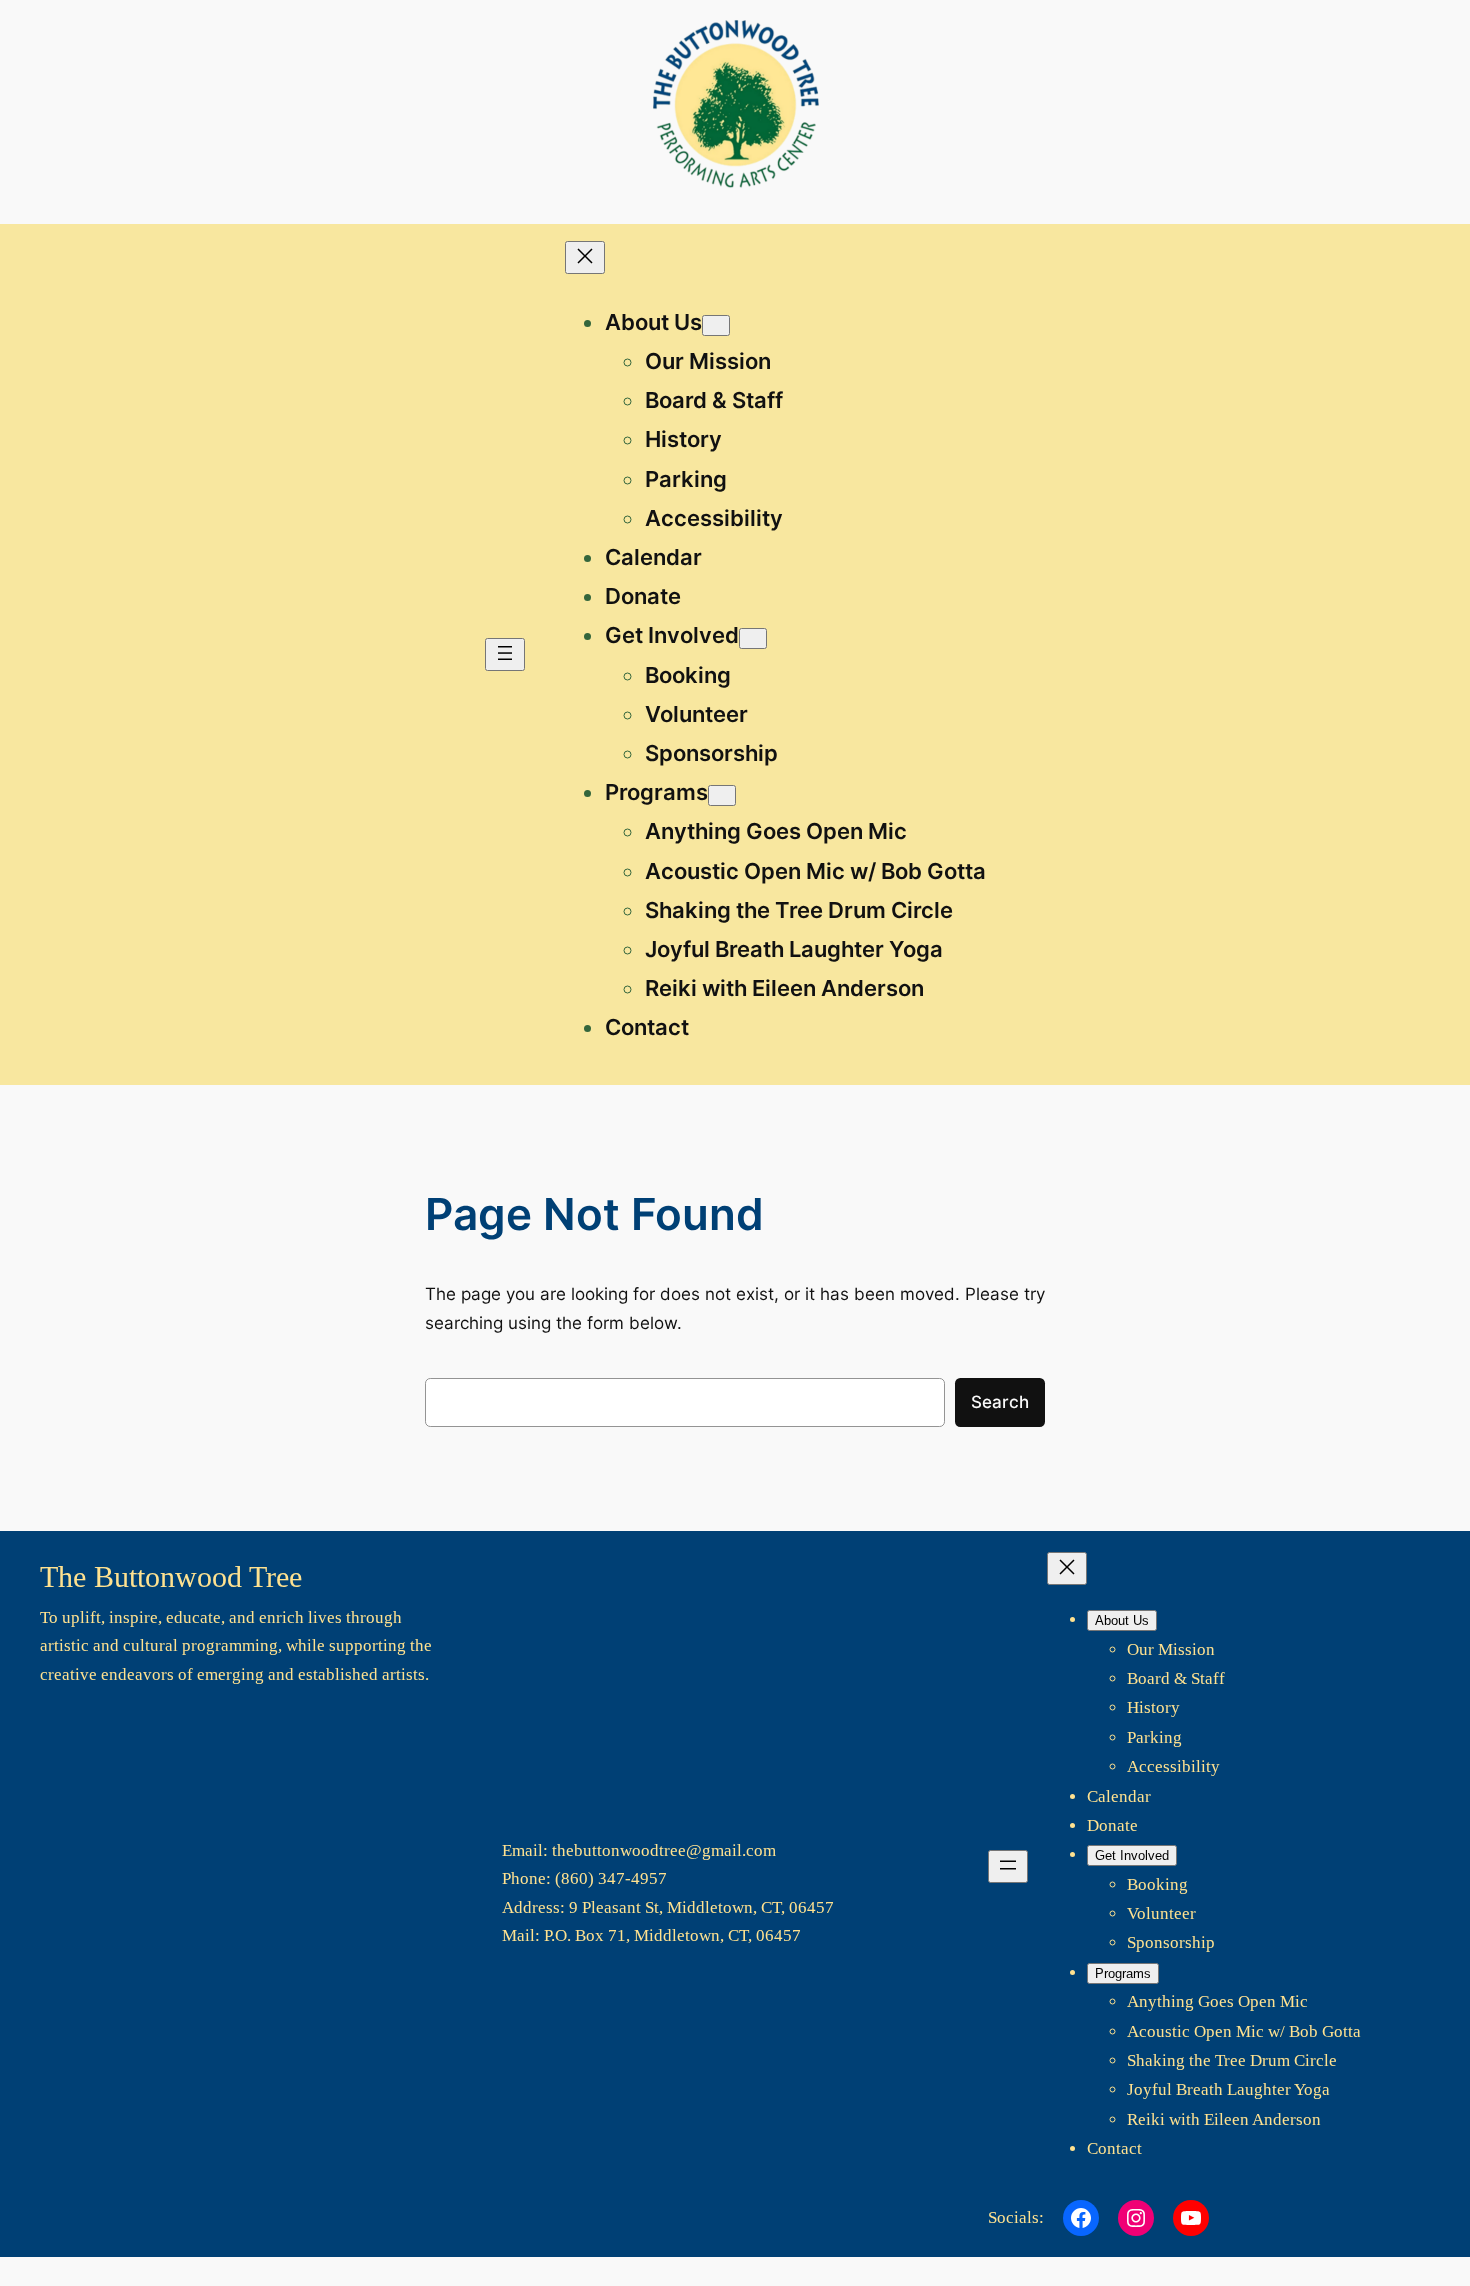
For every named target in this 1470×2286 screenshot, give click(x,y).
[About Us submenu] (716, 325)
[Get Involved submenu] (753, 638)
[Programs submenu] (722, 795)
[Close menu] (585, 257)
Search (1000, 1402)
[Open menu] (505, 654)
